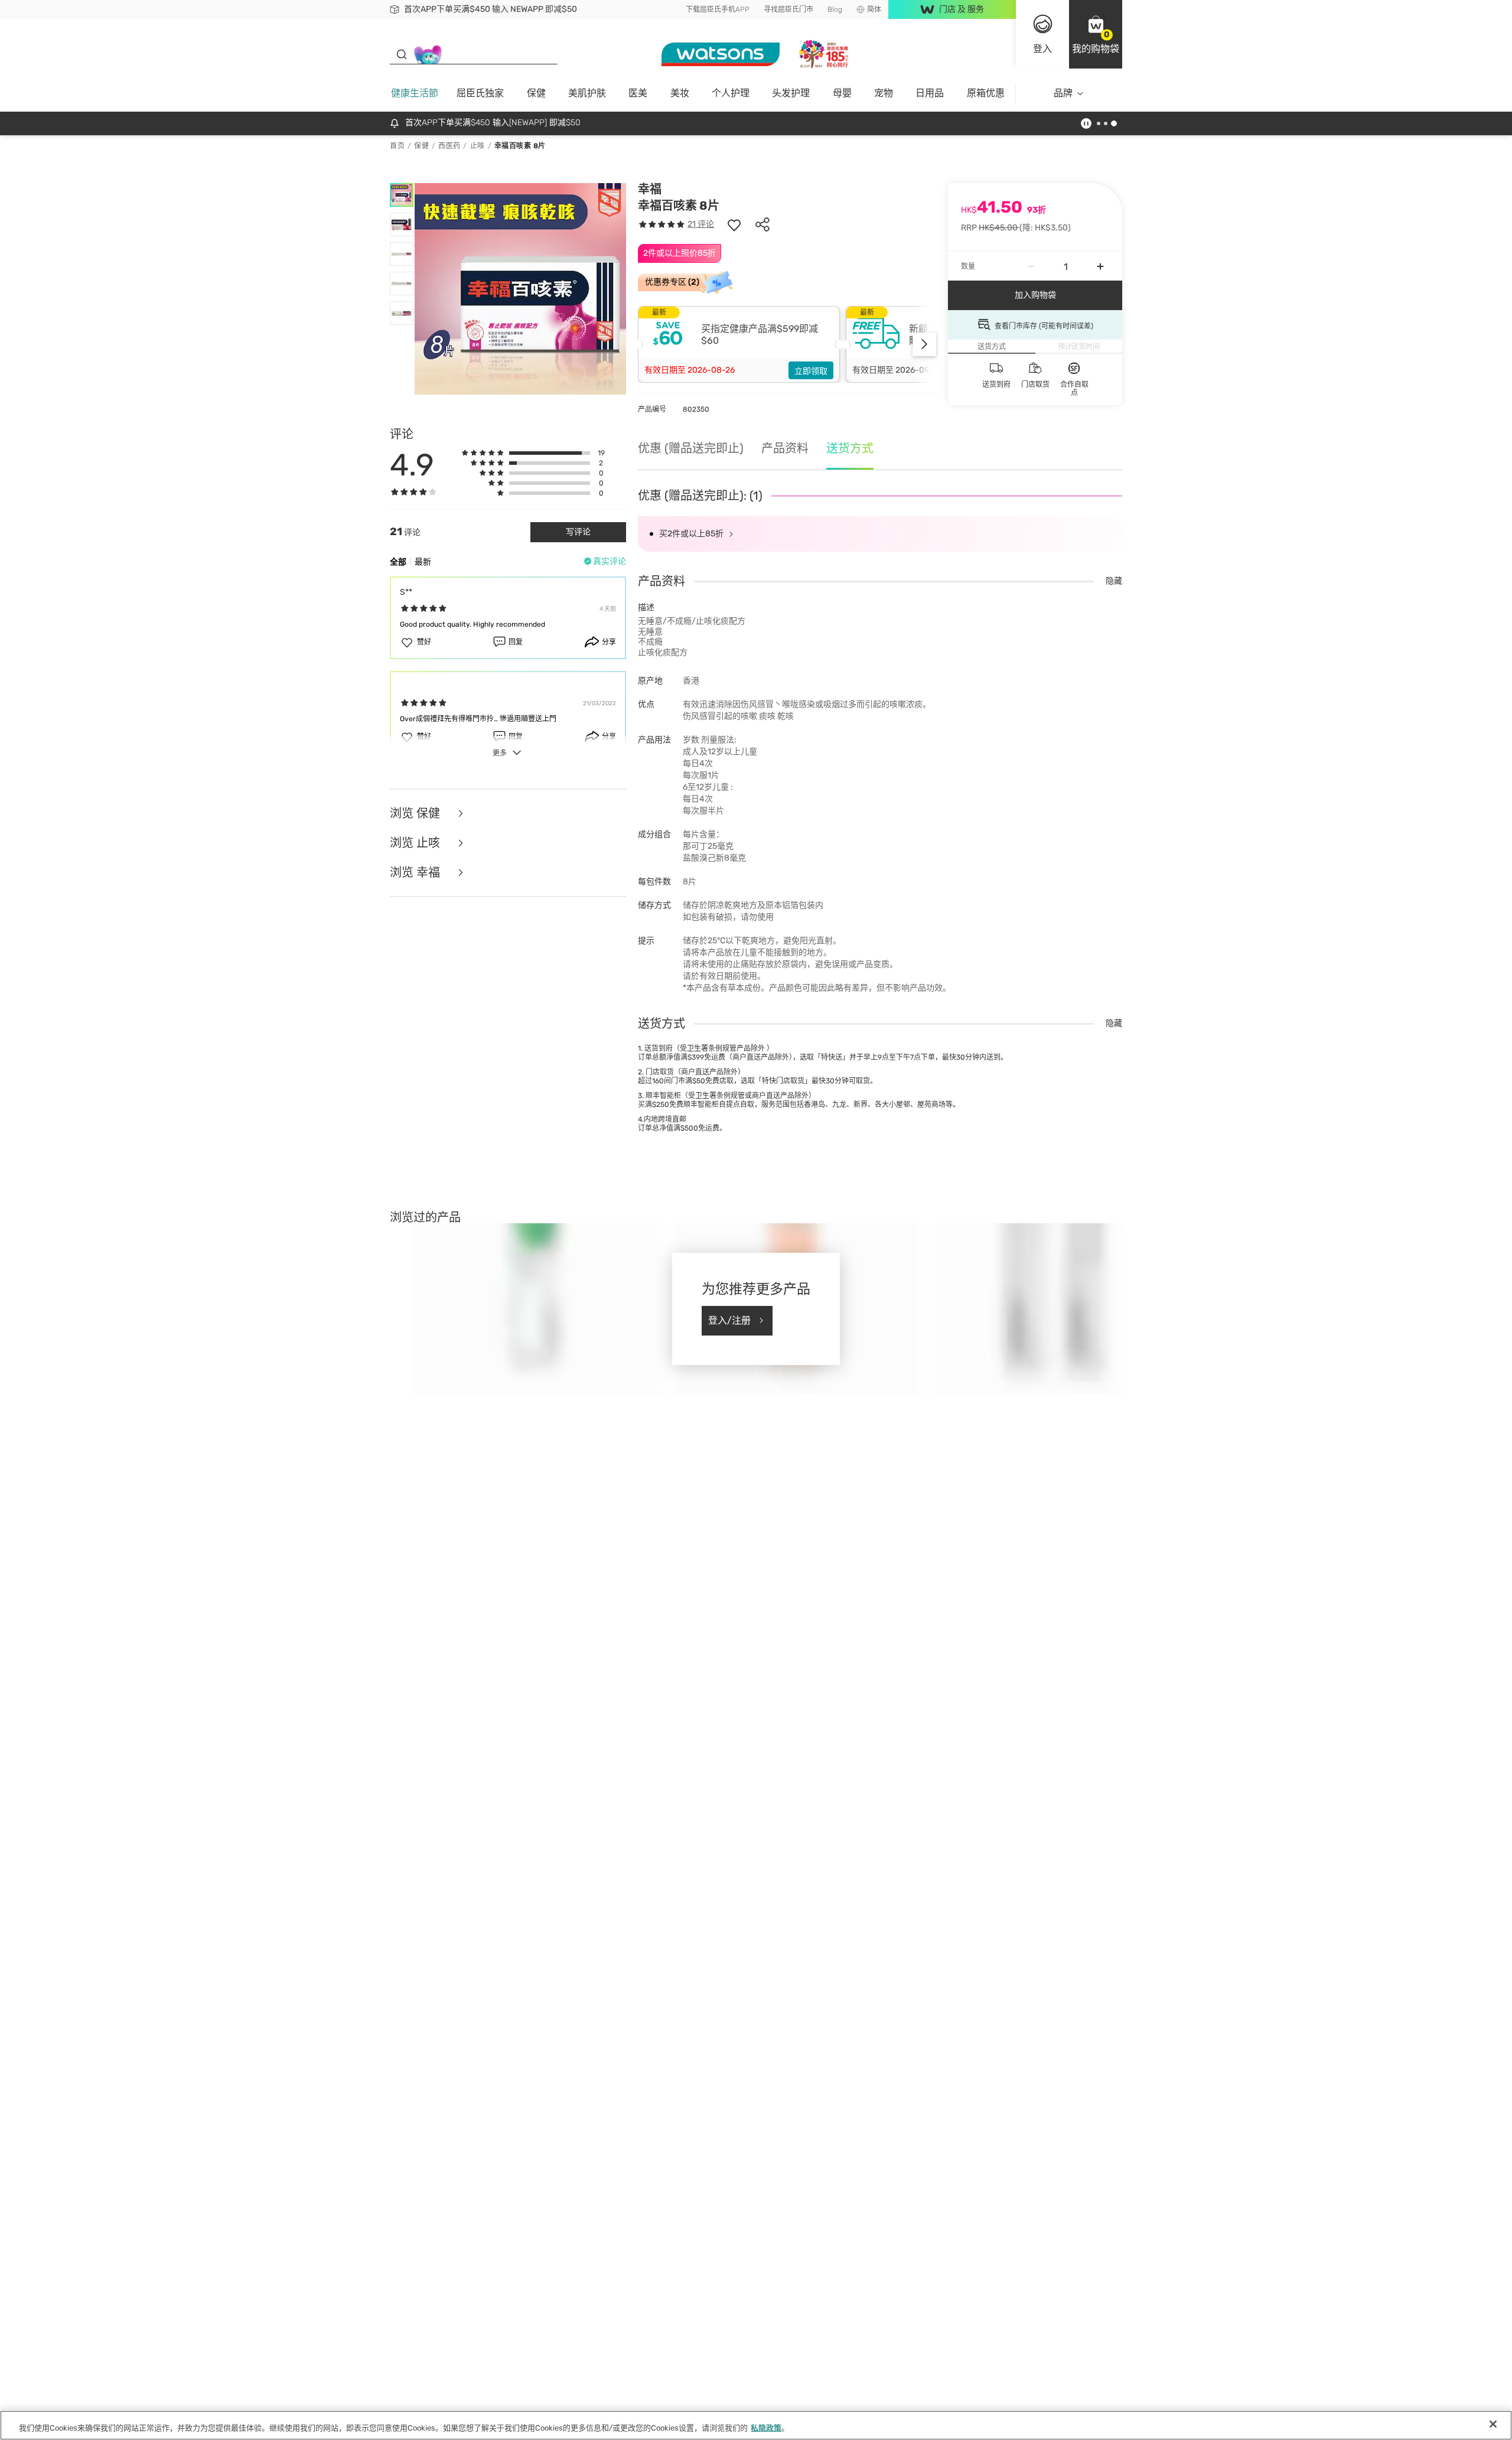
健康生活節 (415, 93)
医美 (638, 93)
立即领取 (811, 371)
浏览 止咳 (416, 843)
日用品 (930, 93)
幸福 (650, 189)
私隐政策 (766, 2428)
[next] (924, 344)
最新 (423, 562)
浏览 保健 (416, 813)
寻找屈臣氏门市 (788, 9)
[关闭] (1493, 2424)
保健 (536, 93)
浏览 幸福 (416, 872)
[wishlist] (734, 224)
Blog (835, 9)
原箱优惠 (986, 93)
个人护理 (731, 93)
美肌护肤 (587, 93)
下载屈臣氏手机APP (718, 9)
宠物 (884, 93)
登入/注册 (729, 1320)
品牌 (1063, 93)
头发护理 (791, 93)
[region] (756, 2425)
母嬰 (842, 93)
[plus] (1100, 266)
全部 (398, 562)
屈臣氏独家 (480, 93)
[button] (1096, 34)
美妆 (680, 93)
